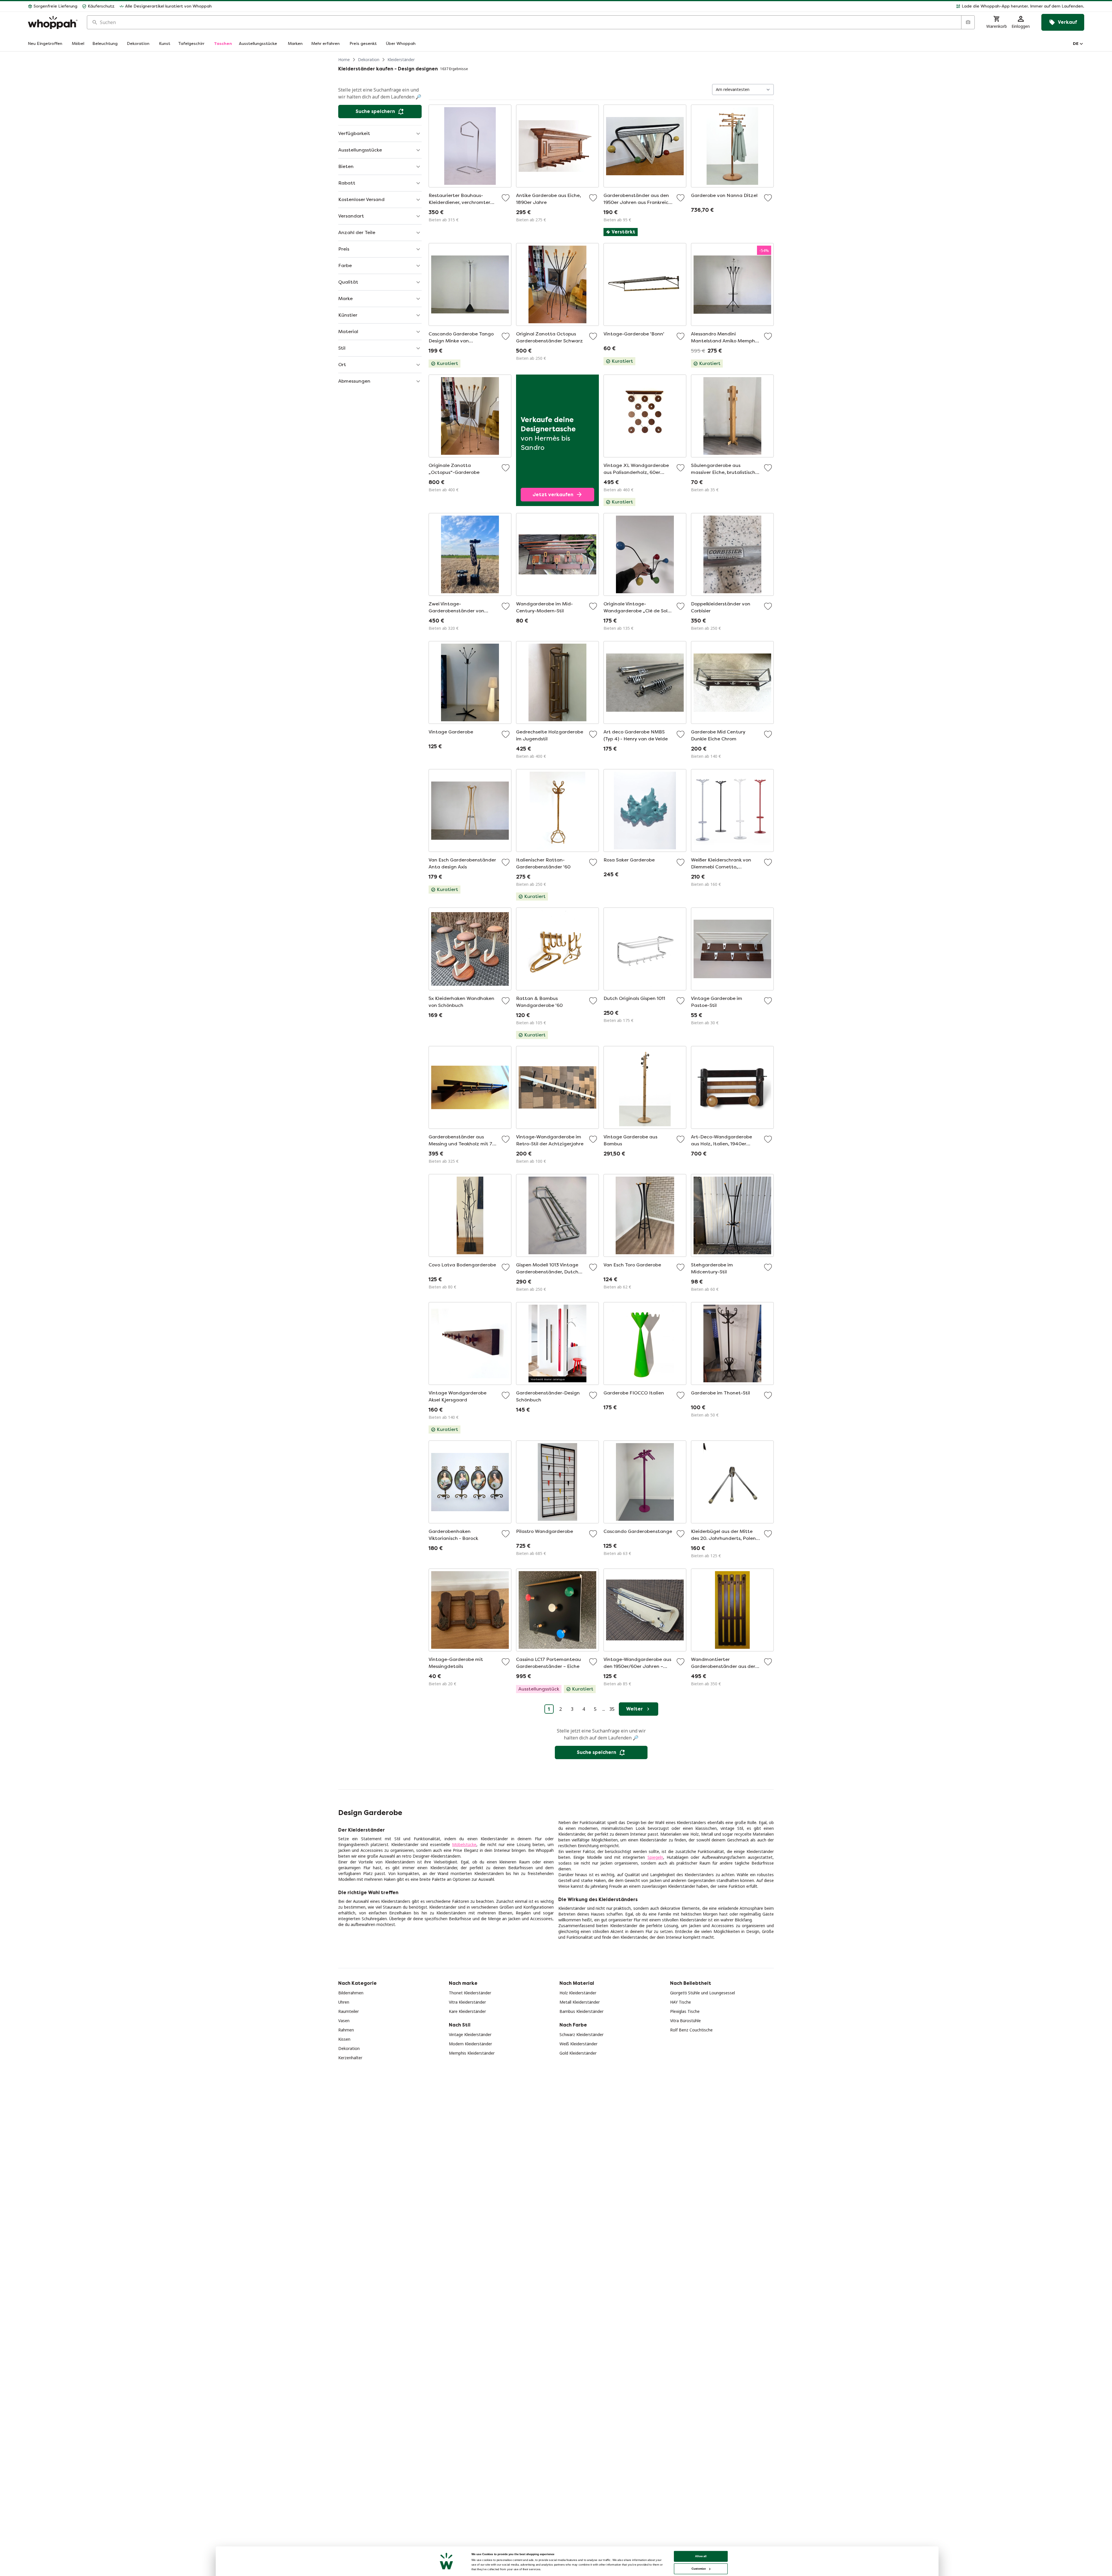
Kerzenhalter (350, 2058)
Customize (699, 2569)
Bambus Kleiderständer (581, 2011)
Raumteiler (349, 2011)
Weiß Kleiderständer (578, 2044)
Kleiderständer (401, 60)
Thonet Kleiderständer (470, 1993)
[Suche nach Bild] (968, 22)
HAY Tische (681, 2002)
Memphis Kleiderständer (472, 2053)
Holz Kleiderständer (578, 1993)
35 (612, 1709)
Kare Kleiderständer (467, 2011)
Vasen (344, 2021)
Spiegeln (655, 1857)
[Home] (53, 22)
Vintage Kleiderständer (470, 2034)
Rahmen (346, 2030)
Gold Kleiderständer (578, 2053)
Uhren (344, 2002)
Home (344, 60)
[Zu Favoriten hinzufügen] (506, 198)
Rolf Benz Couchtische (691, 2030)
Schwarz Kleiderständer (581, 2034)
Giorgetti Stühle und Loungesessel (703, 1993)
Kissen (344, 2039)
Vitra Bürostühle (685, 2021)
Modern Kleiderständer (470, 2044)
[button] (650, 6)
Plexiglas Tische (685, 2011)
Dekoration (369, 60)
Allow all (701, 2556)
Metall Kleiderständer (580, 2002)
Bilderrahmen (351, 1993)
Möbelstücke (464, 1844)
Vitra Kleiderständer (467, 2002)
